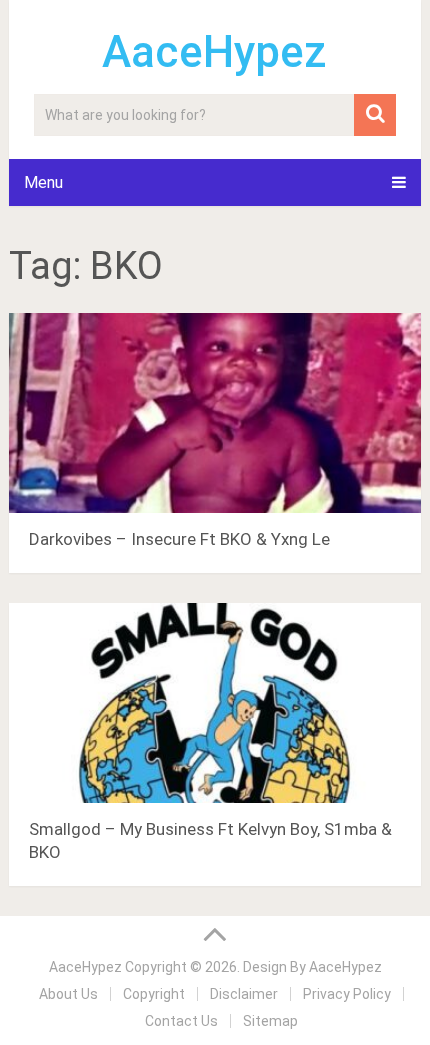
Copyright (154, 994)
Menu (43, 182)
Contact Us (181, 1021)
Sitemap (270, 1021)
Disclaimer (244, 994)
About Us (68, 994)
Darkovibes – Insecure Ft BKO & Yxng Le (179, 539)
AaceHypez (214, 52)
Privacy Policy (347, 994)
